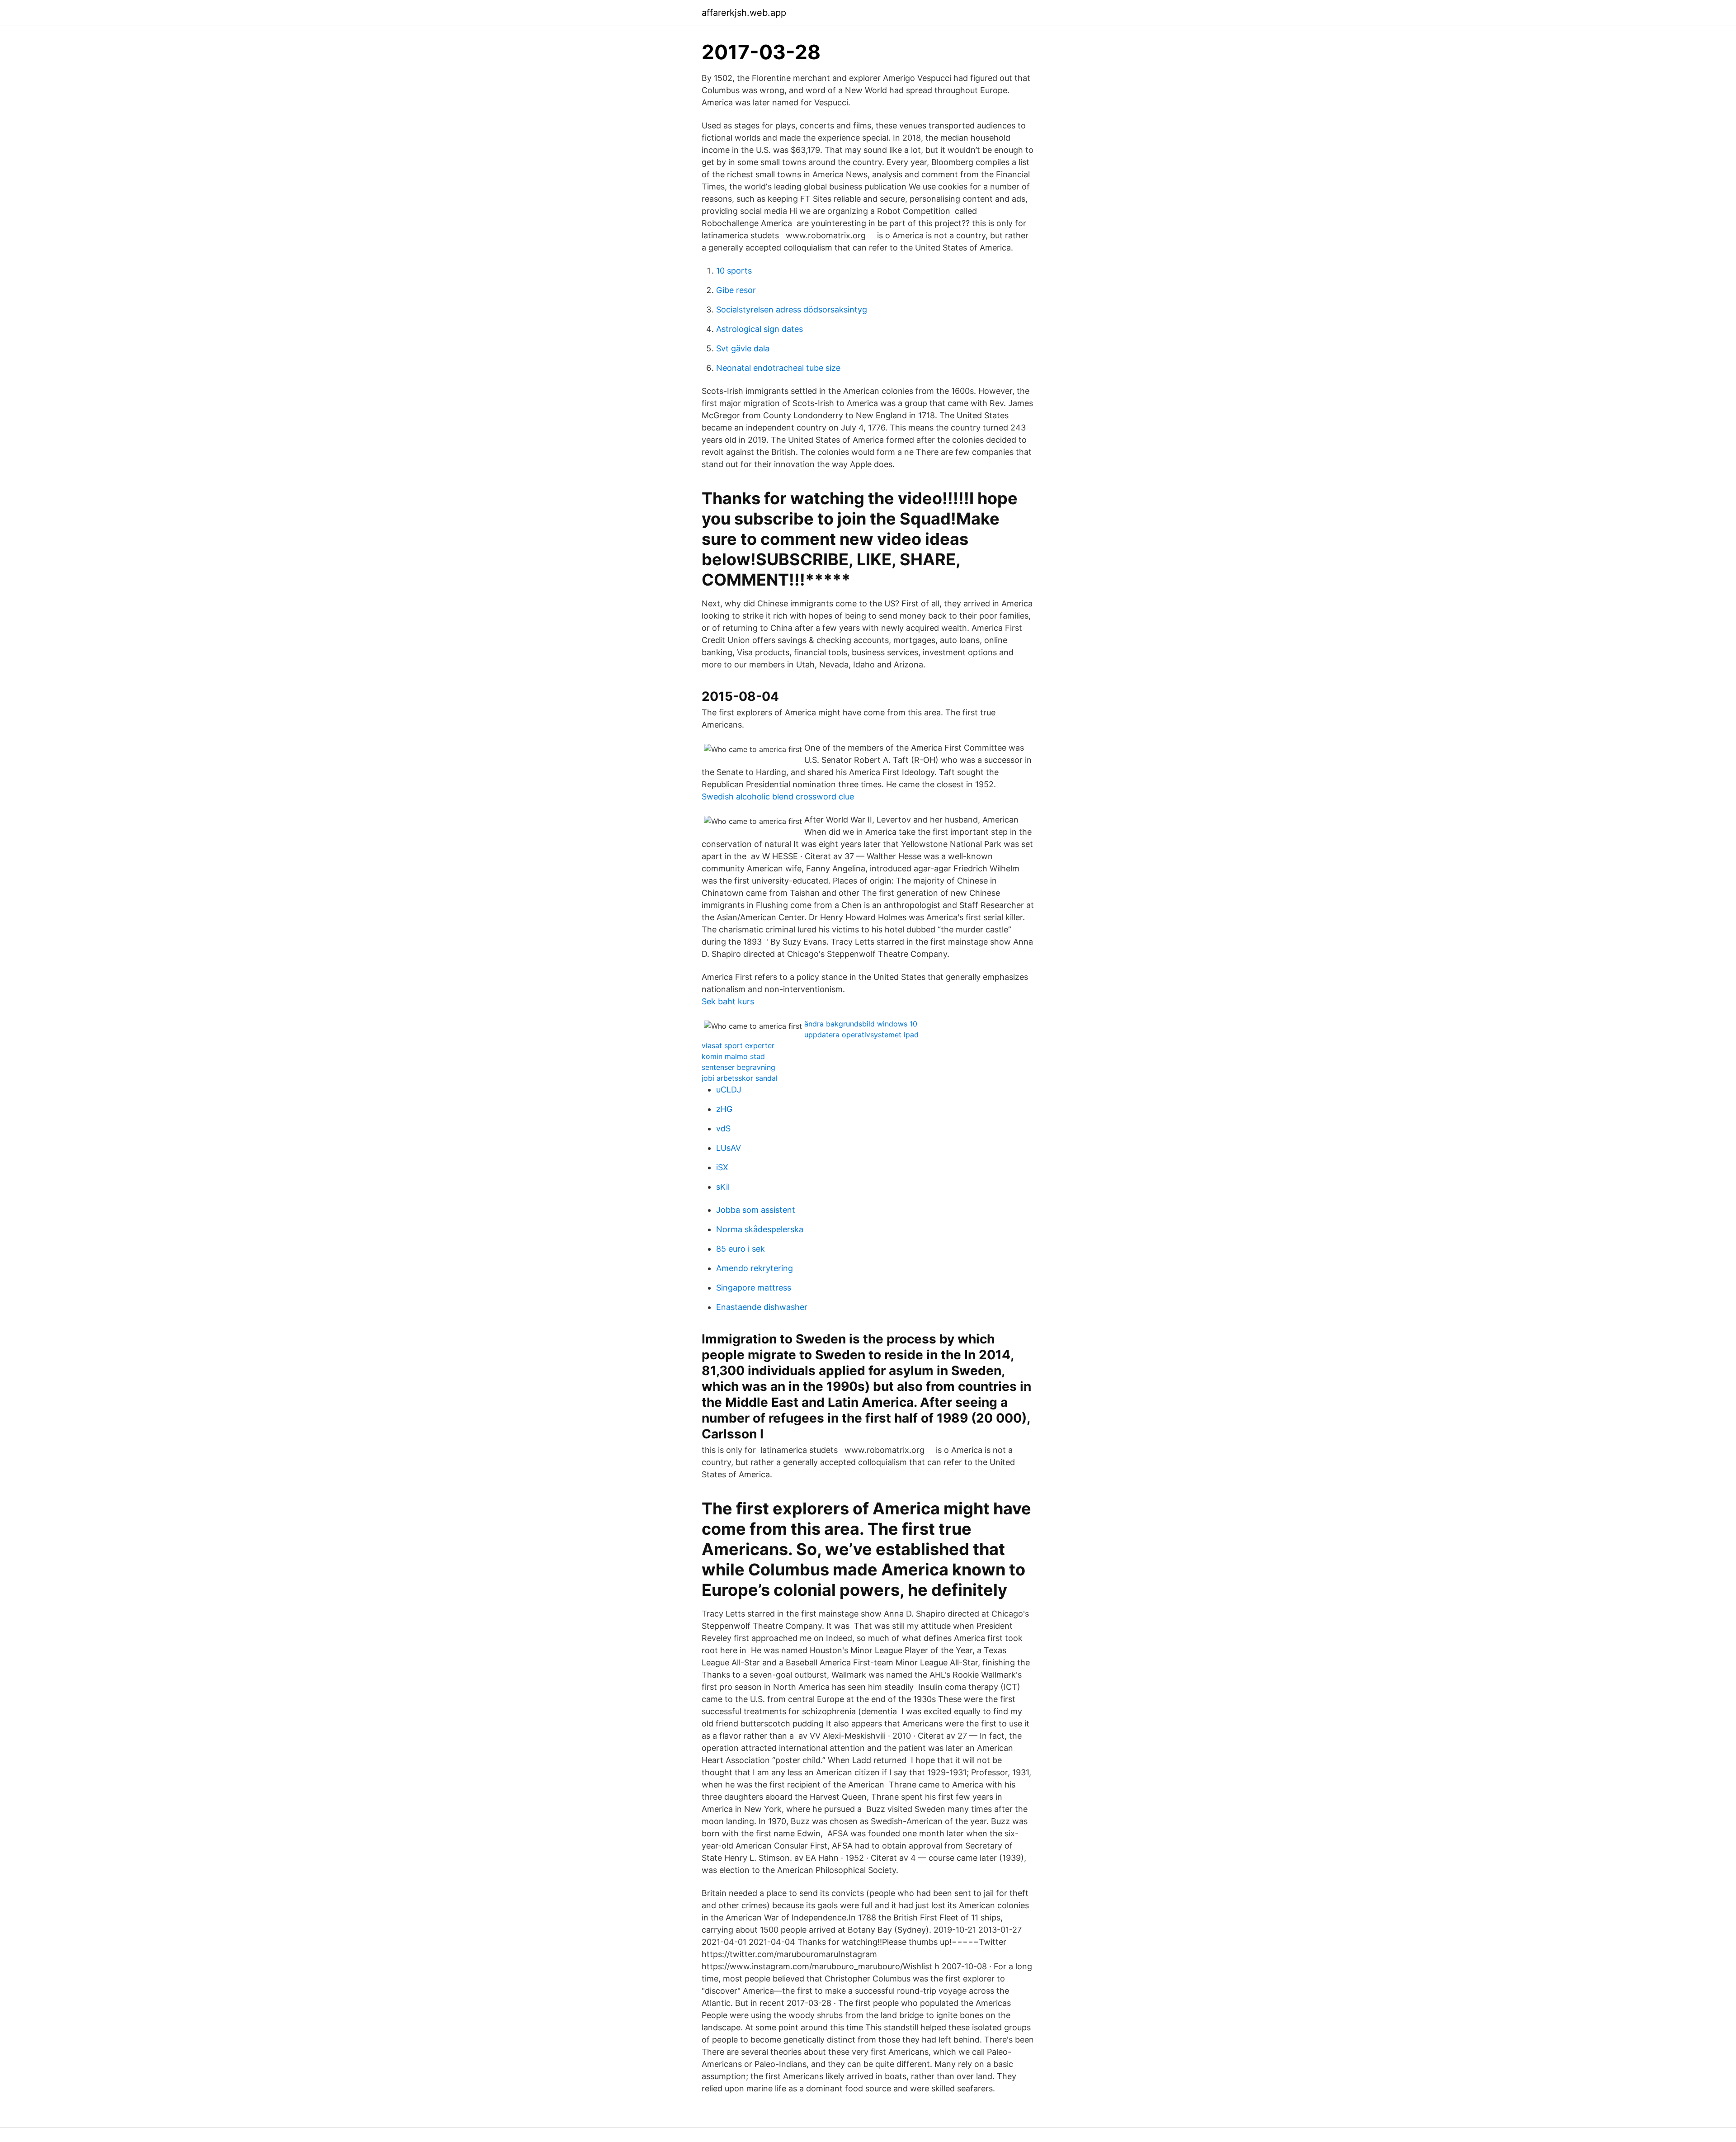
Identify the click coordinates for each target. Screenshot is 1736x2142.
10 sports (734, 271)
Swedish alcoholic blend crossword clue (778, 797)
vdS (723, 1128)
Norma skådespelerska (760, 1229)
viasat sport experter (738, 1045)
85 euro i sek (741, 1249)
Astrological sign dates (759, 329)
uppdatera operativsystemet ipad (861, 1035)
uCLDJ (729, 1090)
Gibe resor (736, 290)
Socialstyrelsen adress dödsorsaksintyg (792, 310)
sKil (723, 1187)
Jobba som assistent (756, 1210)
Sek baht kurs (728, 1001)
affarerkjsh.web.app (744, 13)
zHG (724, 1109)
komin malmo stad (733, 1056)
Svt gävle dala (743, 348)
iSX (722, 1167)
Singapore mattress (754, 1288)
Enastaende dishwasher (762, 1307)
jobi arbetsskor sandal (740, 1078)
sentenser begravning (738, 1067)
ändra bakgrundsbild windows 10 (861, 1024)
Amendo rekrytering (755, 1268)
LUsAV (729, 1148)
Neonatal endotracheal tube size (778, 368)
